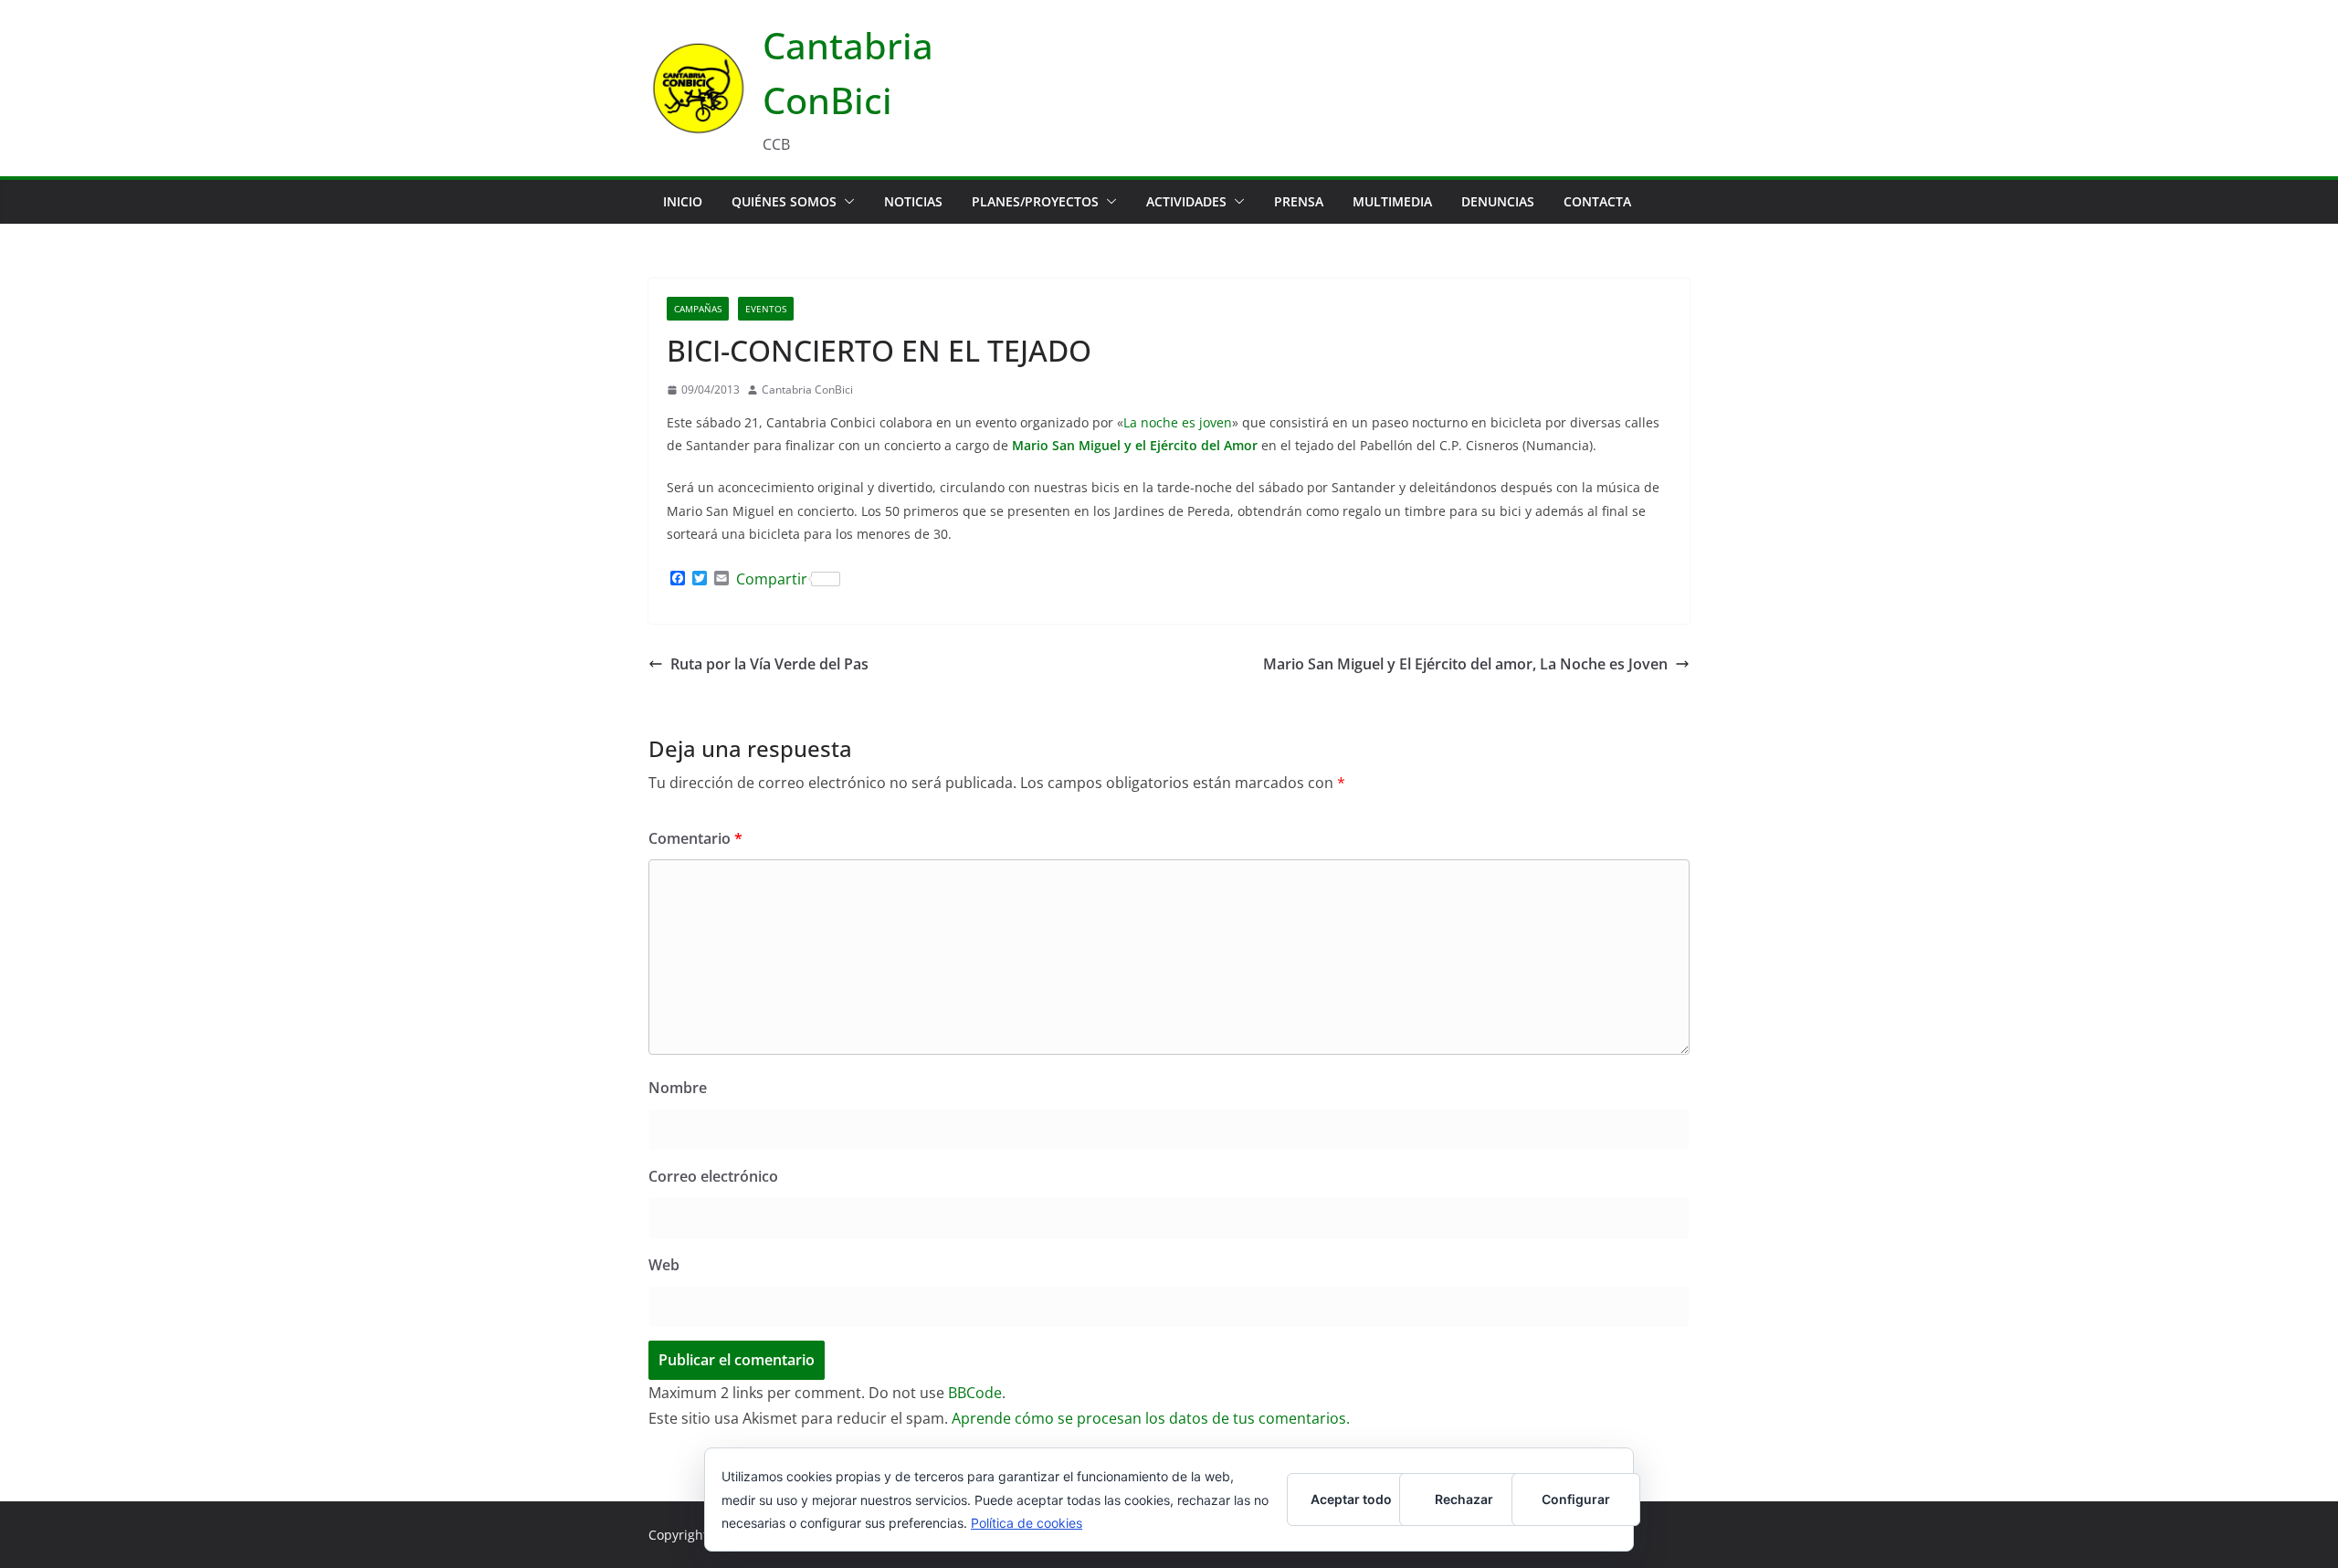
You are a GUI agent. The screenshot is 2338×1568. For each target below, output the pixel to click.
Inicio (683, 201)
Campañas (698, 309)
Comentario (695, 838)
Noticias (913, 201)
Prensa (1299, 201)
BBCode (975, 1393)
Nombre (678, 1088)
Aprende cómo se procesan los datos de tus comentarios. (1151, 1418)
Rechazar (1464, 1499)
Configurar (1576, 1499)
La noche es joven (1178, 422)
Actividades (1186, 201)
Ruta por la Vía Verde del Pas (769, 664)
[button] (846, 202)
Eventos (766, 309)
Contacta (1597, 201)
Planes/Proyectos (1035, 201)
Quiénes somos (784, 201)
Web (664, 1265)
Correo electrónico (713, 1176)
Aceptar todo (1351, 1499)
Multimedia (1392, 201)
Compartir (772, 579)
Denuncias (1498, 201)
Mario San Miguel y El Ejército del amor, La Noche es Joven (1465, 664)
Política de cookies (1027, 1523)
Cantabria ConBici (807, 389)
